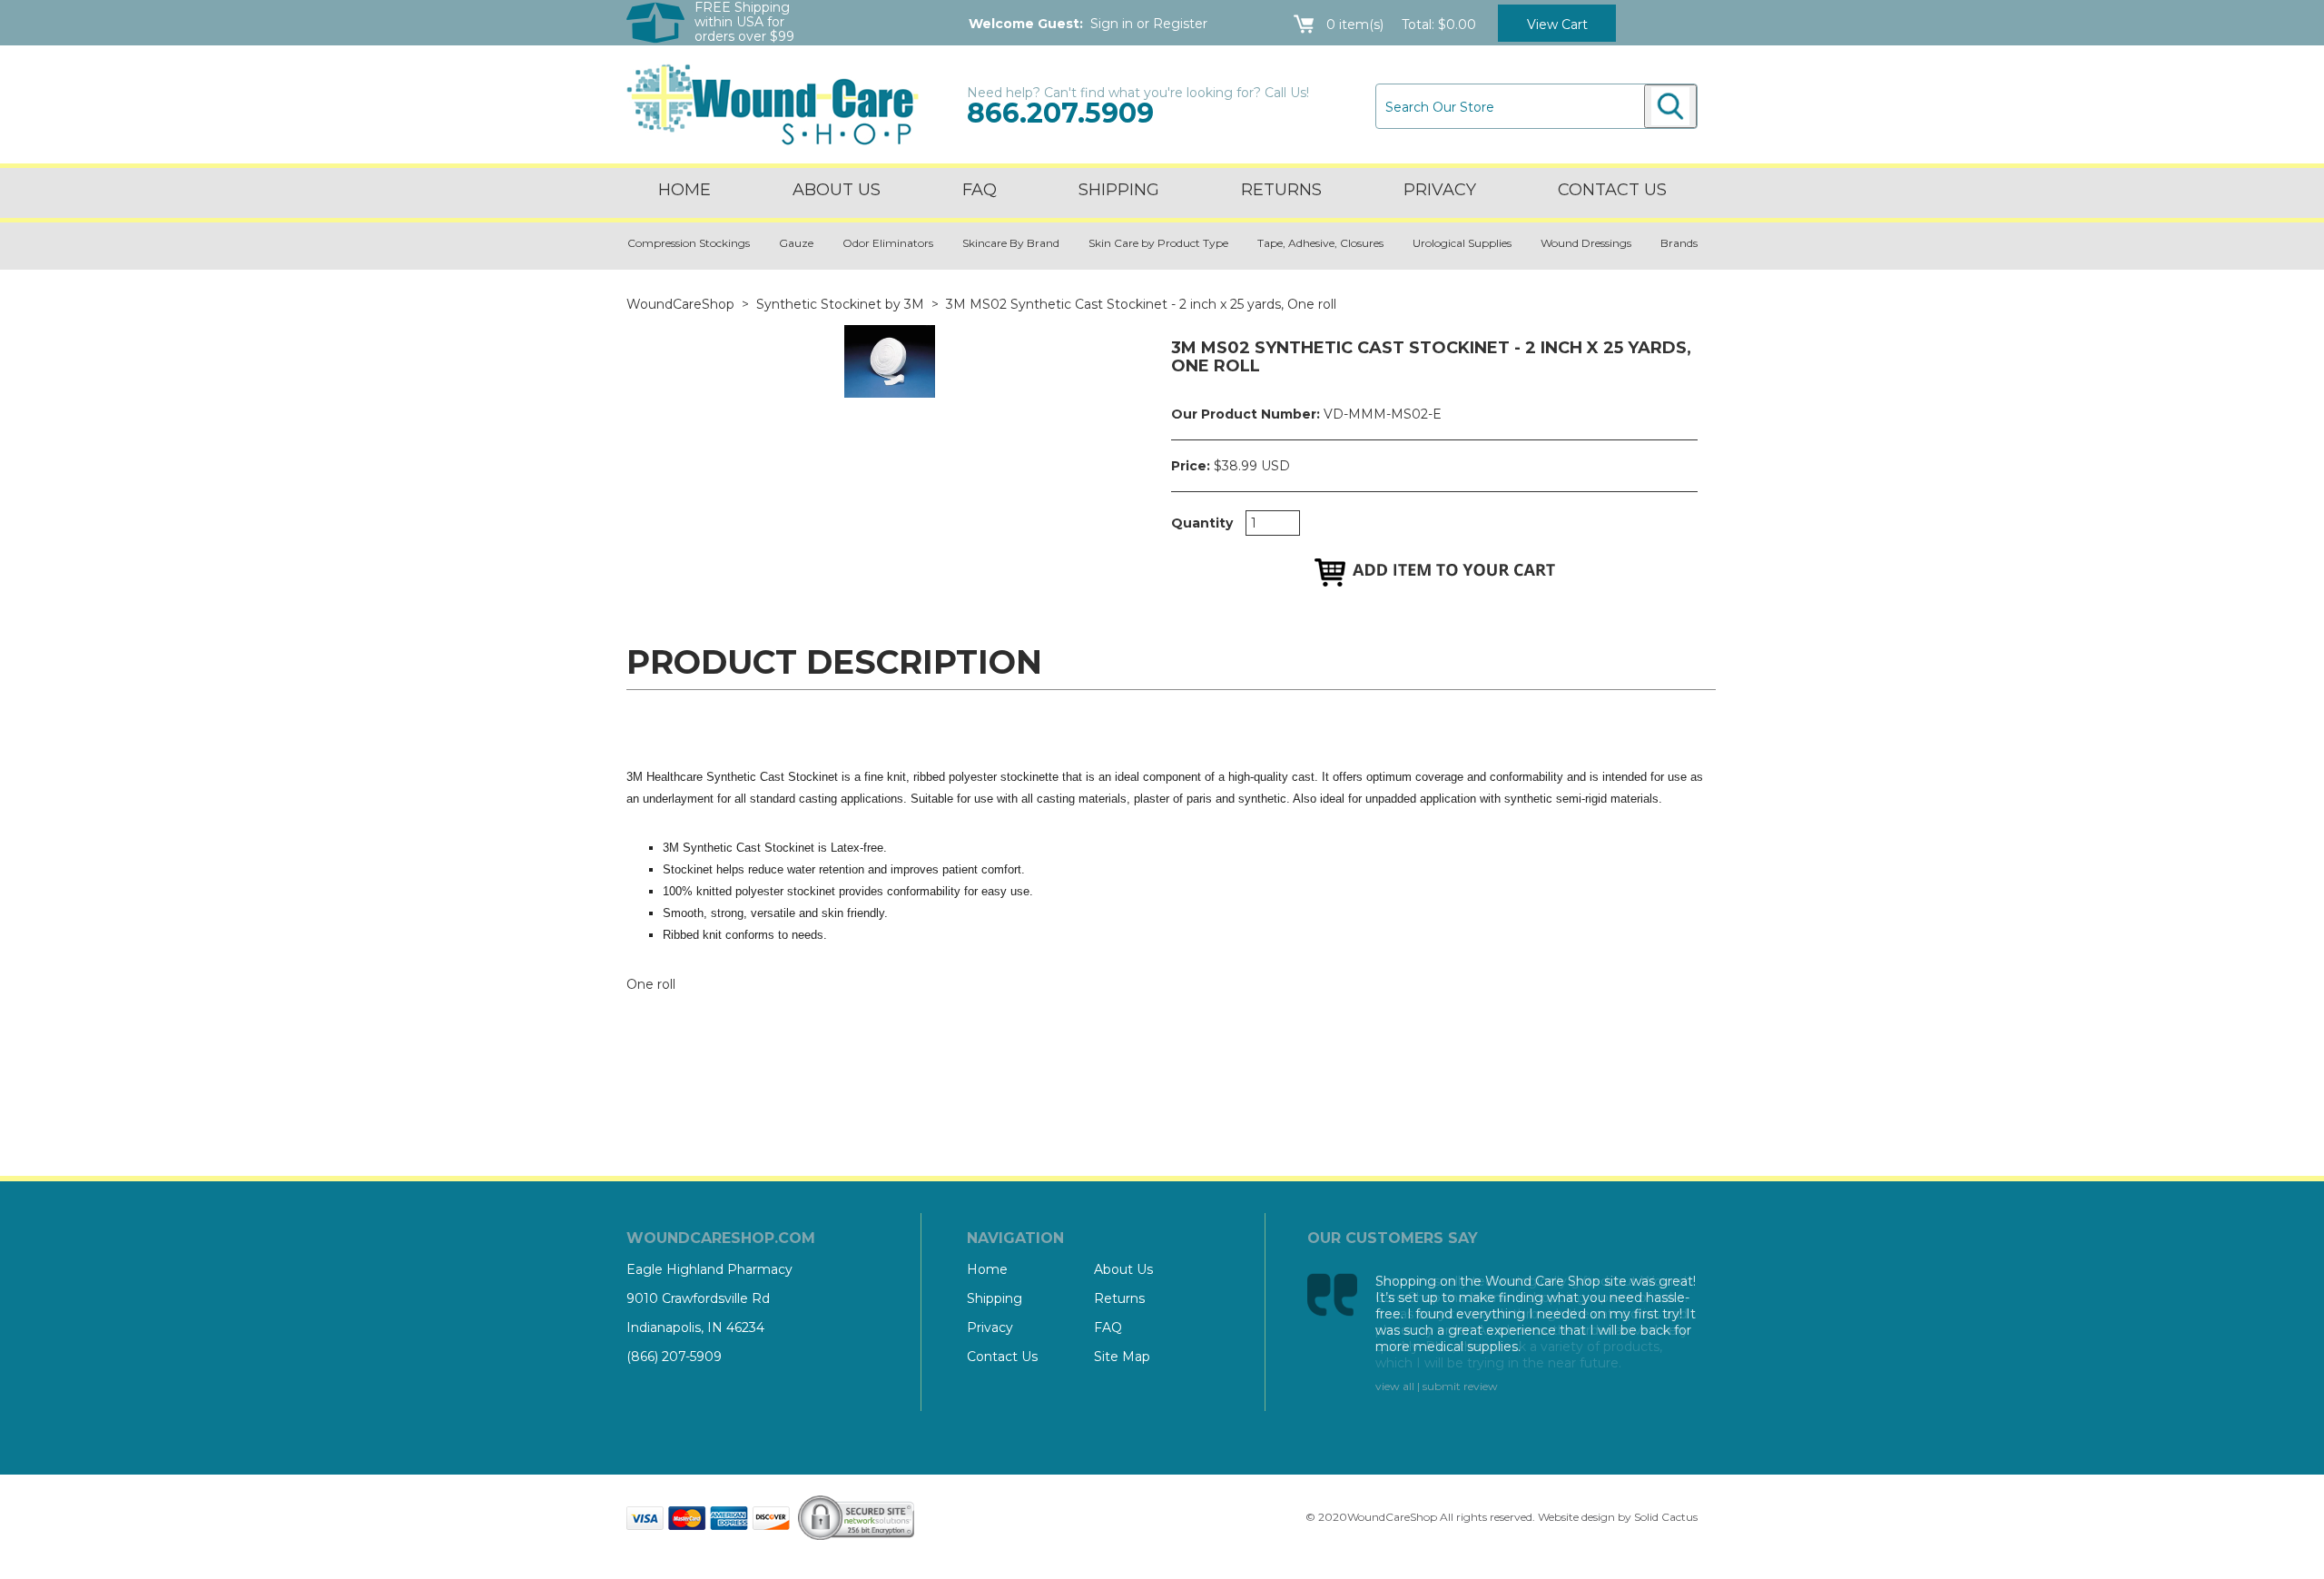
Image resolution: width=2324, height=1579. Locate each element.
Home (684, 190)
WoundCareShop (680, 304)
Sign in (1112, 24)
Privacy (1440, 190)
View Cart (1557, 25)
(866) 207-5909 (674, 1357)
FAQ (980, 190)
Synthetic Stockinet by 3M (840, 304)
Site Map (1122, 1357)
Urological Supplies (1462, 243)
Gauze (796, 243)
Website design (1576, 1517)
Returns (1281, 190)
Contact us (1612, 190)
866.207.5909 (1060, 113)
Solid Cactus (1666, 1517)
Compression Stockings (689, 243)
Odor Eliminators (888, 243)
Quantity (1202, 523)
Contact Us (1002, 1357)
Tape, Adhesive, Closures (1320, 243)
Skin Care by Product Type (1158, 243)
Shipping (1119, 190)
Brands (1679, 243)
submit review (1460, 1386)
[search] (1670, 106)
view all (1395, 1386)
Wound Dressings (1586, 243)
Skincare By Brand (1011, 243)
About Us (837, 190)
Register (1180, 24)
